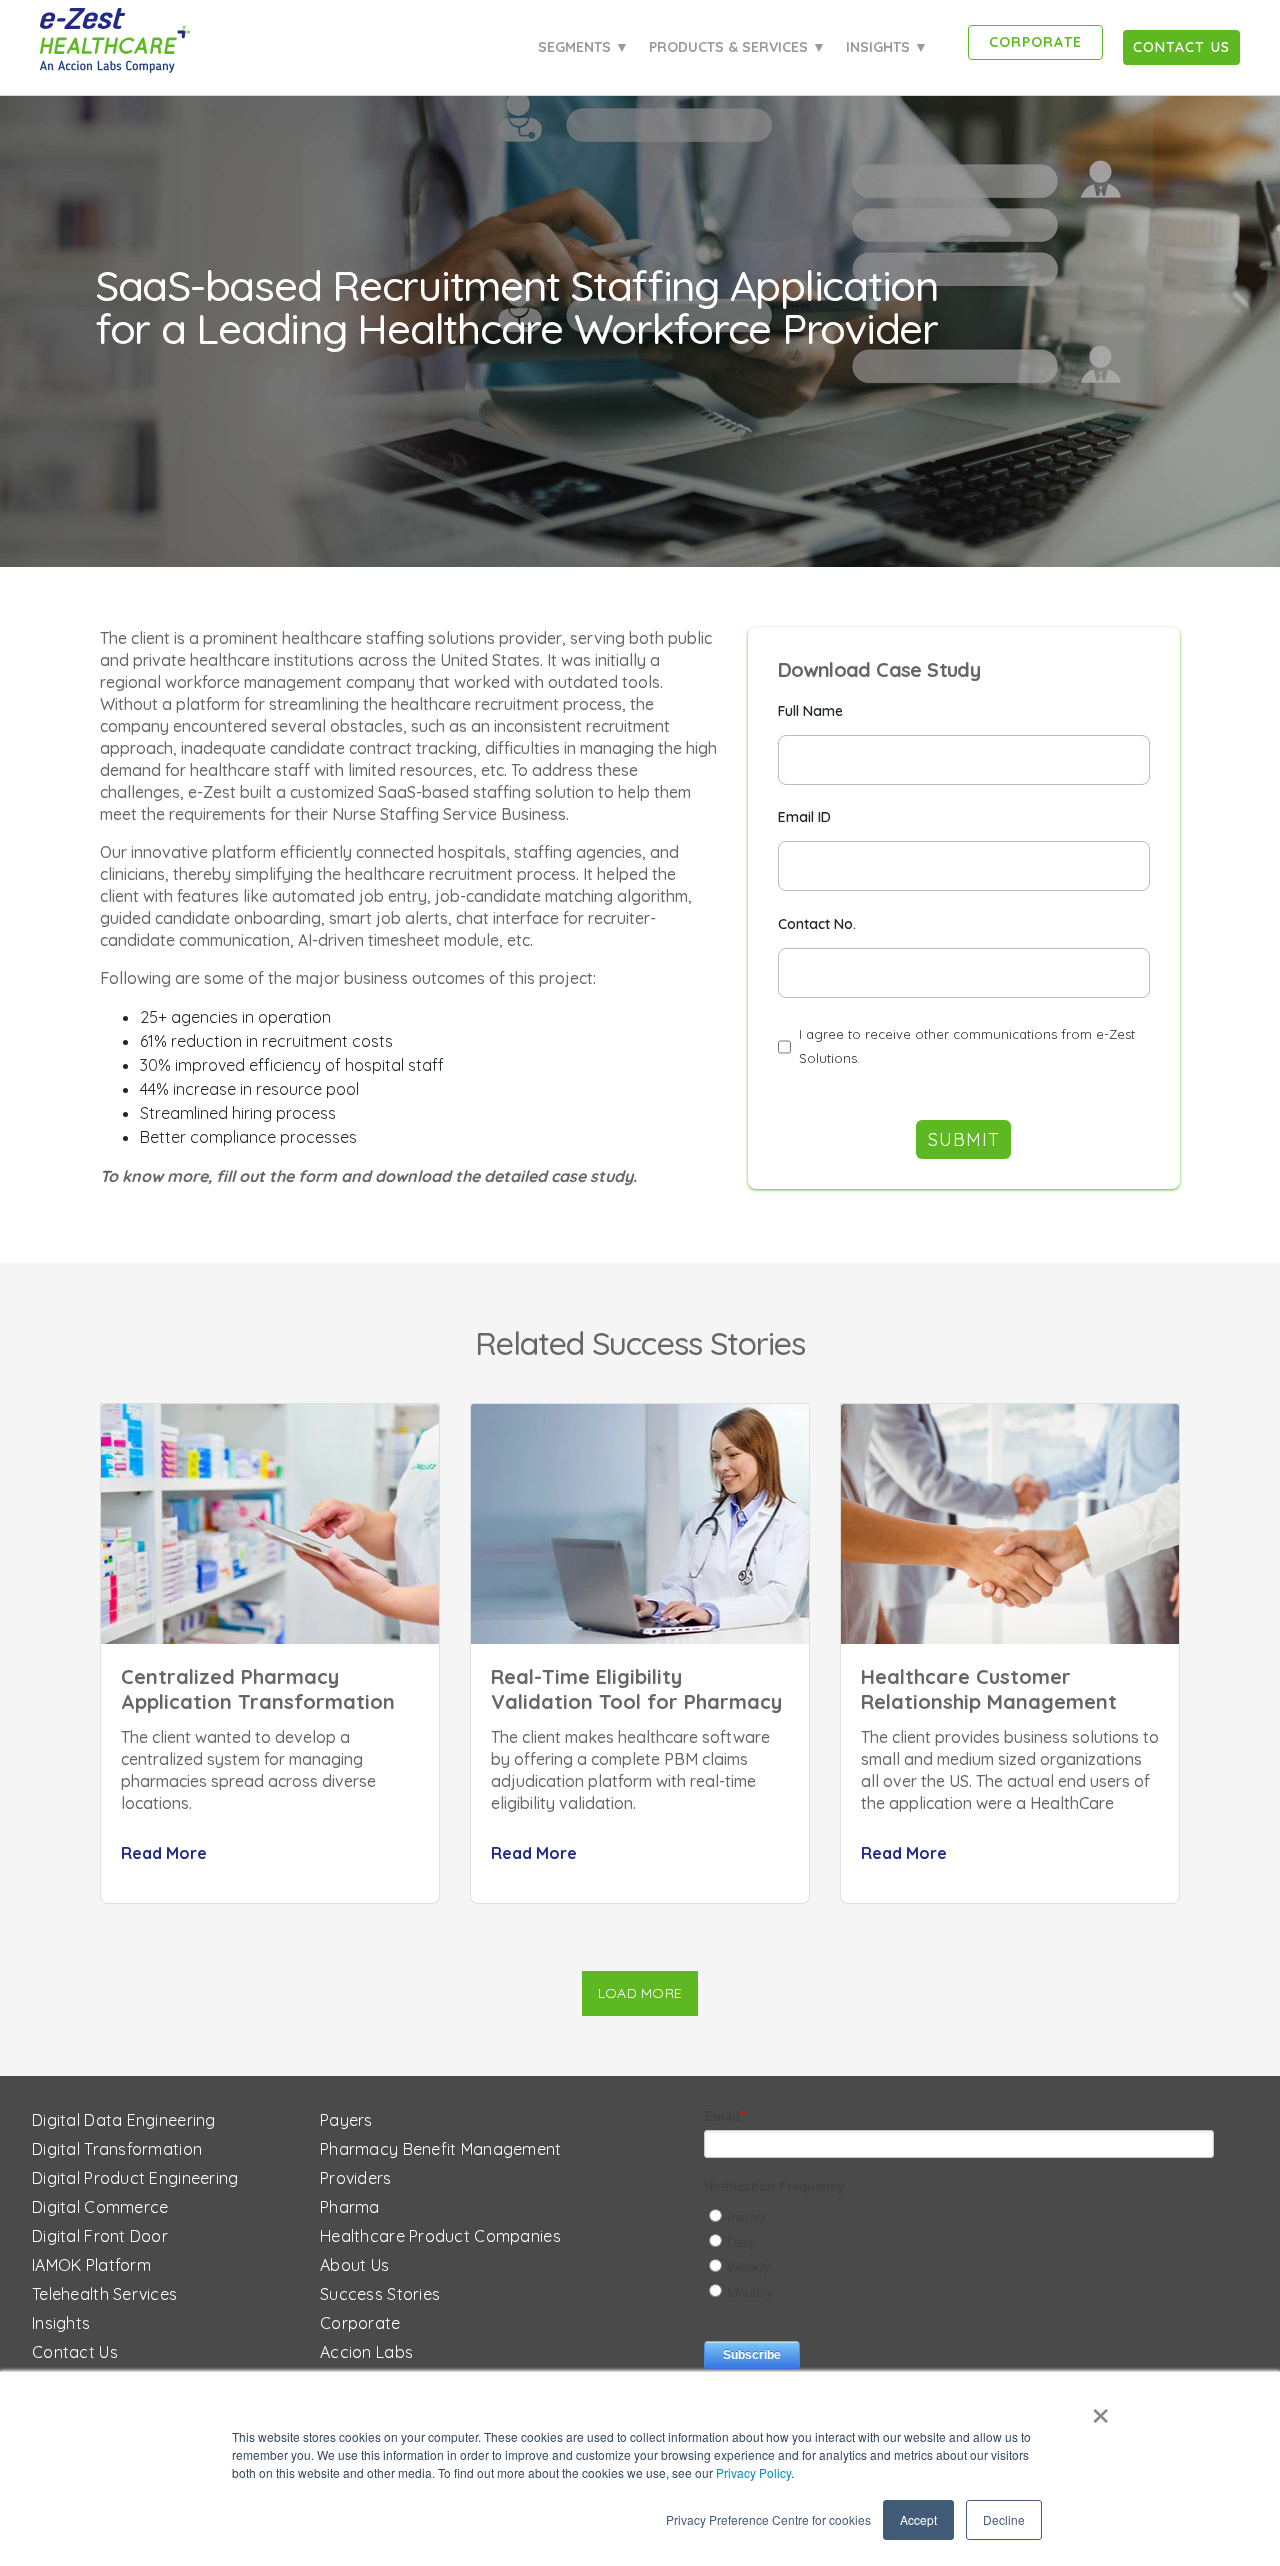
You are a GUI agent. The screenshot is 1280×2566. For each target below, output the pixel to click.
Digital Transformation (117, 2149)
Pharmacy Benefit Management (441, 2149)
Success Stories (380, 2294)
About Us (354, 2265)
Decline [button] (1004, 2519)
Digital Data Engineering (124, 2120)
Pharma (350, 2207)
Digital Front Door (100, 2236)
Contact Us (75, 2352)
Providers (356, 2178)
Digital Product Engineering (135, 2178)
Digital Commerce (100, 2207)
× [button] (1100, 2409)
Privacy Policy (753, 2472)
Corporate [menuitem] (1035, 42)
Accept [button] (918, 2519)
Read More (164, 1853)
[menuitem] (1181, 47)
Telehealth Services (104, 2294)
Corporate (360, 2323)
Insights (61, 2323)
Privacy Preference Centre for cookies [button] (768, 2519)
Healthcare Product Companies (440, 2236)
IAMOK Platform (91, 2265)
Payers (346, 2120)
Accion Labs (366, 2352)
